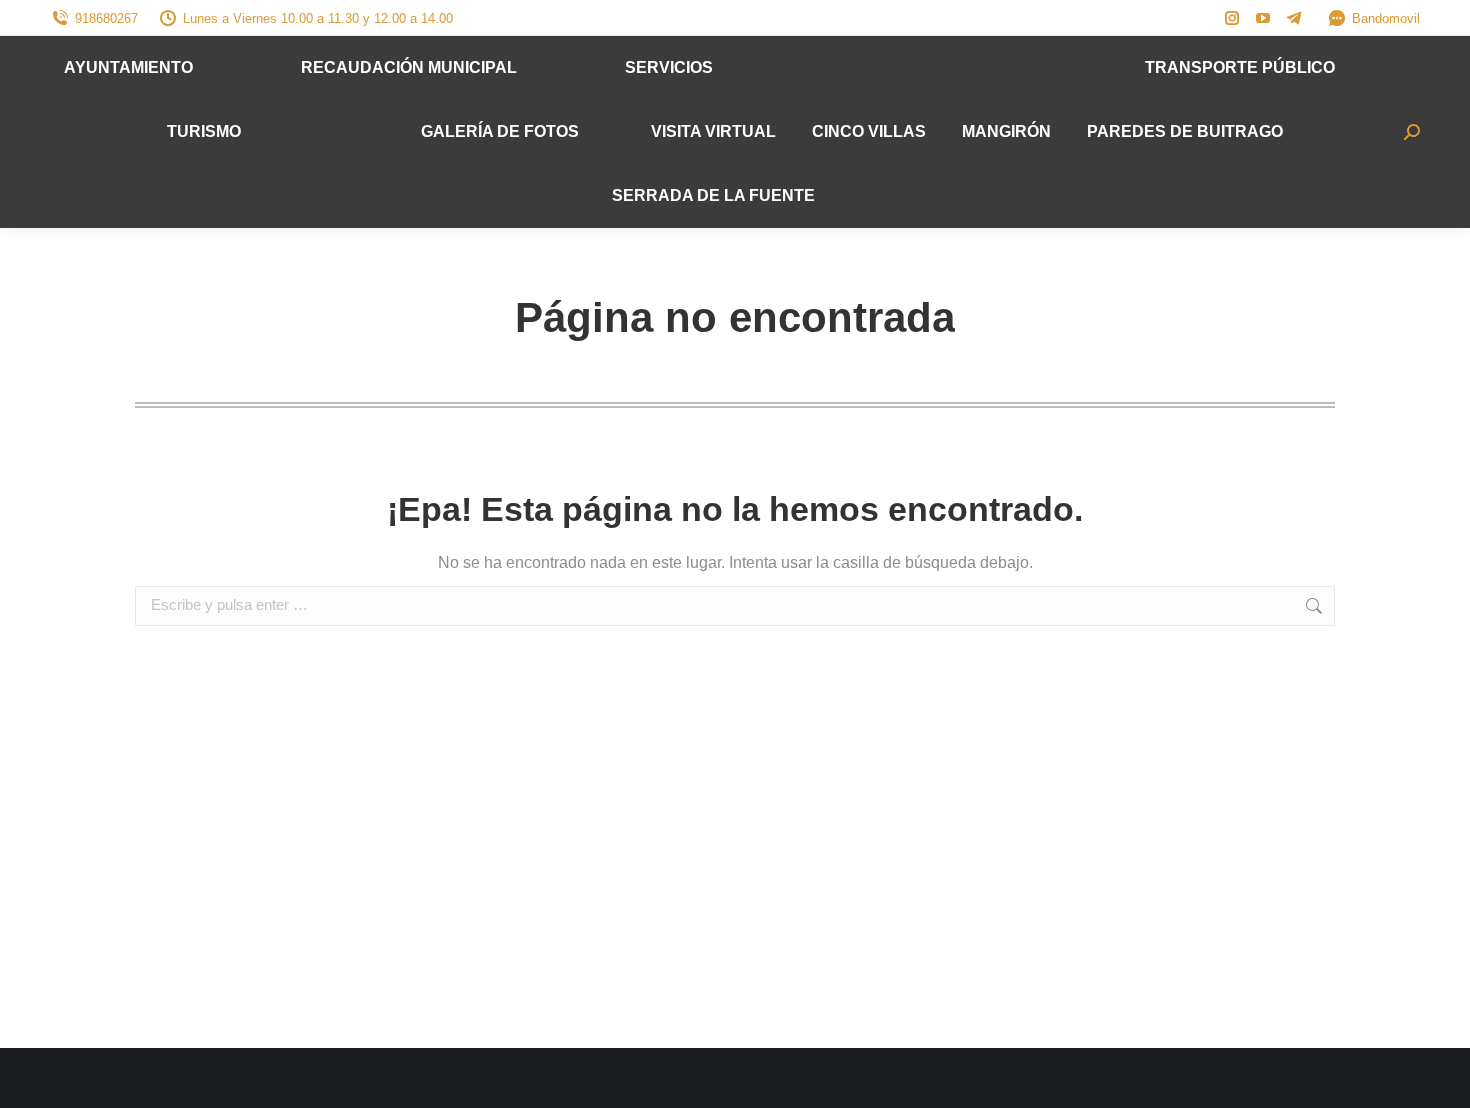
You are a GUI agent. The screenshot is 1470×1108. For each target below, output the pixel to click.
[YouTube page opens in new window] (1263, 18)
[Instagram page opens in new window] (1232, 18)
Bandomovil (1386, 18)
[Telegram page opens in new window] (1294, 18)
